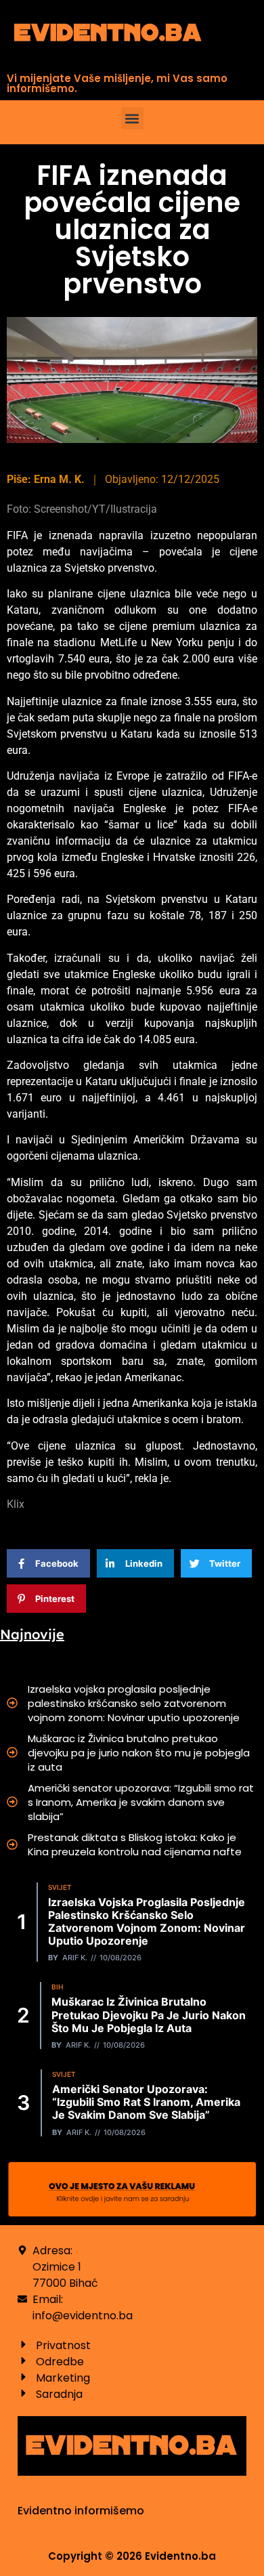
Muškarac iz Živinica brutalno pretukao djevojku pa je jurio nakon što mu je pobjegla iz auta (139, 1753)
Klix (16, 1504)
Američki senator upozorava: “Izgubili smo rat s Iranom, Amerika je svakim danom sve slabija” (141, 1802)
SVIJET (60, 1887)
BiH (57, 1987)
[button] (132, 118)
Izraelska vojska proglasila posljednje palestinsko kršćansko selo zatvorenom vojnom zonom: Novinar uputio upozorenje (134, 1703)
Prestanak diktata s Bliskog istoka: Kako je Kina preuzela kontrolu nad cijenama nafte (135, 1844)
